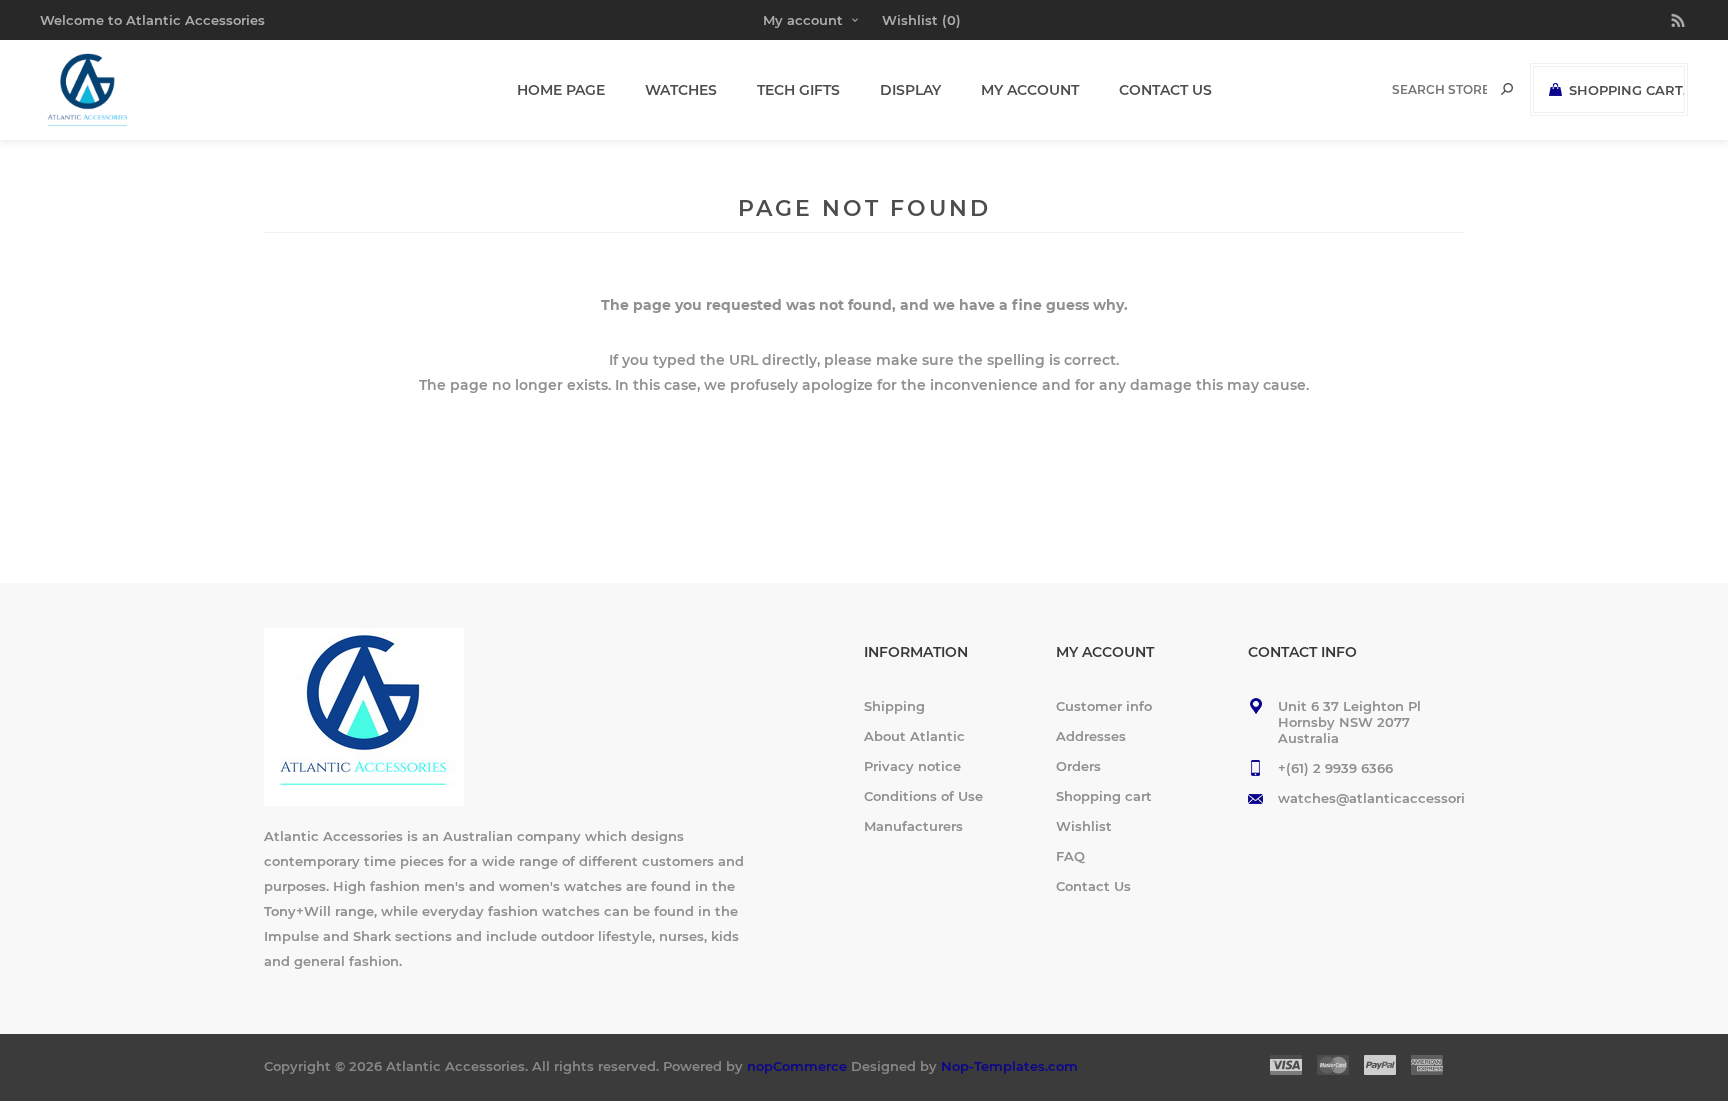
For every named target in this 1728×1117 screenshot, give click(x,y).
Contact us (1165, 90)
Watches (681, 90)
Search (1507, 89)
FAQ (1070, 856)
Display (910, 90)
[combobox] (1439, 89)
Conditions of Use (923, 796)
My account (803, 20)
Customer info (1104, 706)
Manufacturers (913, 826)
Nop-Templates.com (1009, 1066)
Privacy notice (912, 766)
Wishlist (1084, 826)
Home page (561, 90)
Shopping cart (1104, 796)
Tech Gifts (798, 90)
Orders (1078, 766)
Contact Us (1093, 886)
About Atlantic (914, 736)
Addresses (1091, 736)
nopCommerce (797, 1066)
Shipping (894, 706)
